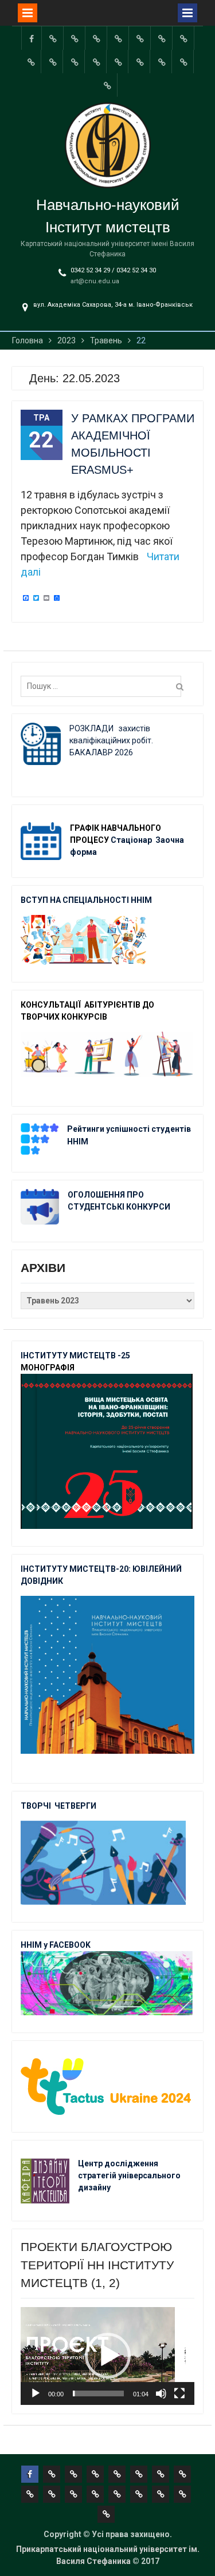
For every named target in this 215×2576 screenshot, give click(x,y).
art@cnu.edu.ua (95, 281)
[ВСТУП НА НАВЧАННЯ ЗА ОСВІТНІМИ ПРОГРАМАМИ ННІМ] (118, 62)
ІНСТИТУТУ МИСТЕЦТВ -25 (75, 1356)
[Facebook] (32, 38)
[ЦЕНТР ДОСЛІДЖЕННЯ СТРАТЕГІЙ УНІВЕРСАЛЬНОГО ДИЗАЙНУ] (162, 62)
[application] (108, 2356)
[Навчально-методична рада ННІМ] (162, 38)
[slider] (99, 2393)
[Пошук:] (104, 686)
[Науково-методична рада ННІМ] (31, 62)
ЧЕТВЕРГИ (75, 1806)
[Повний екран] (179, 2393)
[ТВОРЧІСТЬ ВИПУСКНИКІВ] (140, 38)
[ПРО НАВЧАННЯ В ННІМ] (96, 62)
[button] (108, 2356)
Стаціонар (132, 840)
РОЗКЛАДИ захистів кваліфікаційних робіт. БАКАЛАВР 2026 (111, 740)
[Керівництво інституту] (53, 38)
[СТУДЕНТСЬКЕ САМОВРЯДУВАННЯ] (75, 38)
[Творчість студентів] (184, 38)
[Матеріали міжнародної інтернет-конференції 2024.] (107, 85)
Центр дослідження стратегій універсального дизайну (129, 2175)
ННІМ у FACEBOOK (56, 1945)
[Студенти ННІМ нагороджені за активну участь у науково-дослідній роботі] (140, 62)
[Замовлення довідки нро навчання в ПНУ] (53, 62)
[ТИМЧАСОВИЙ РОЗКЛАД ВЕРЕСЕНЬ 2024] (183, 62)
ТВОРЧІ (38, 1806)
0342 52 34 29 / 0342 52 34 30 (113, 270)
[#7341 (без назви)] (119, 38)
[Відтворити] (36, 2393)
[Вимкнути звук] (161, 2393)
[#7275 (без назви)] (97, 38)
